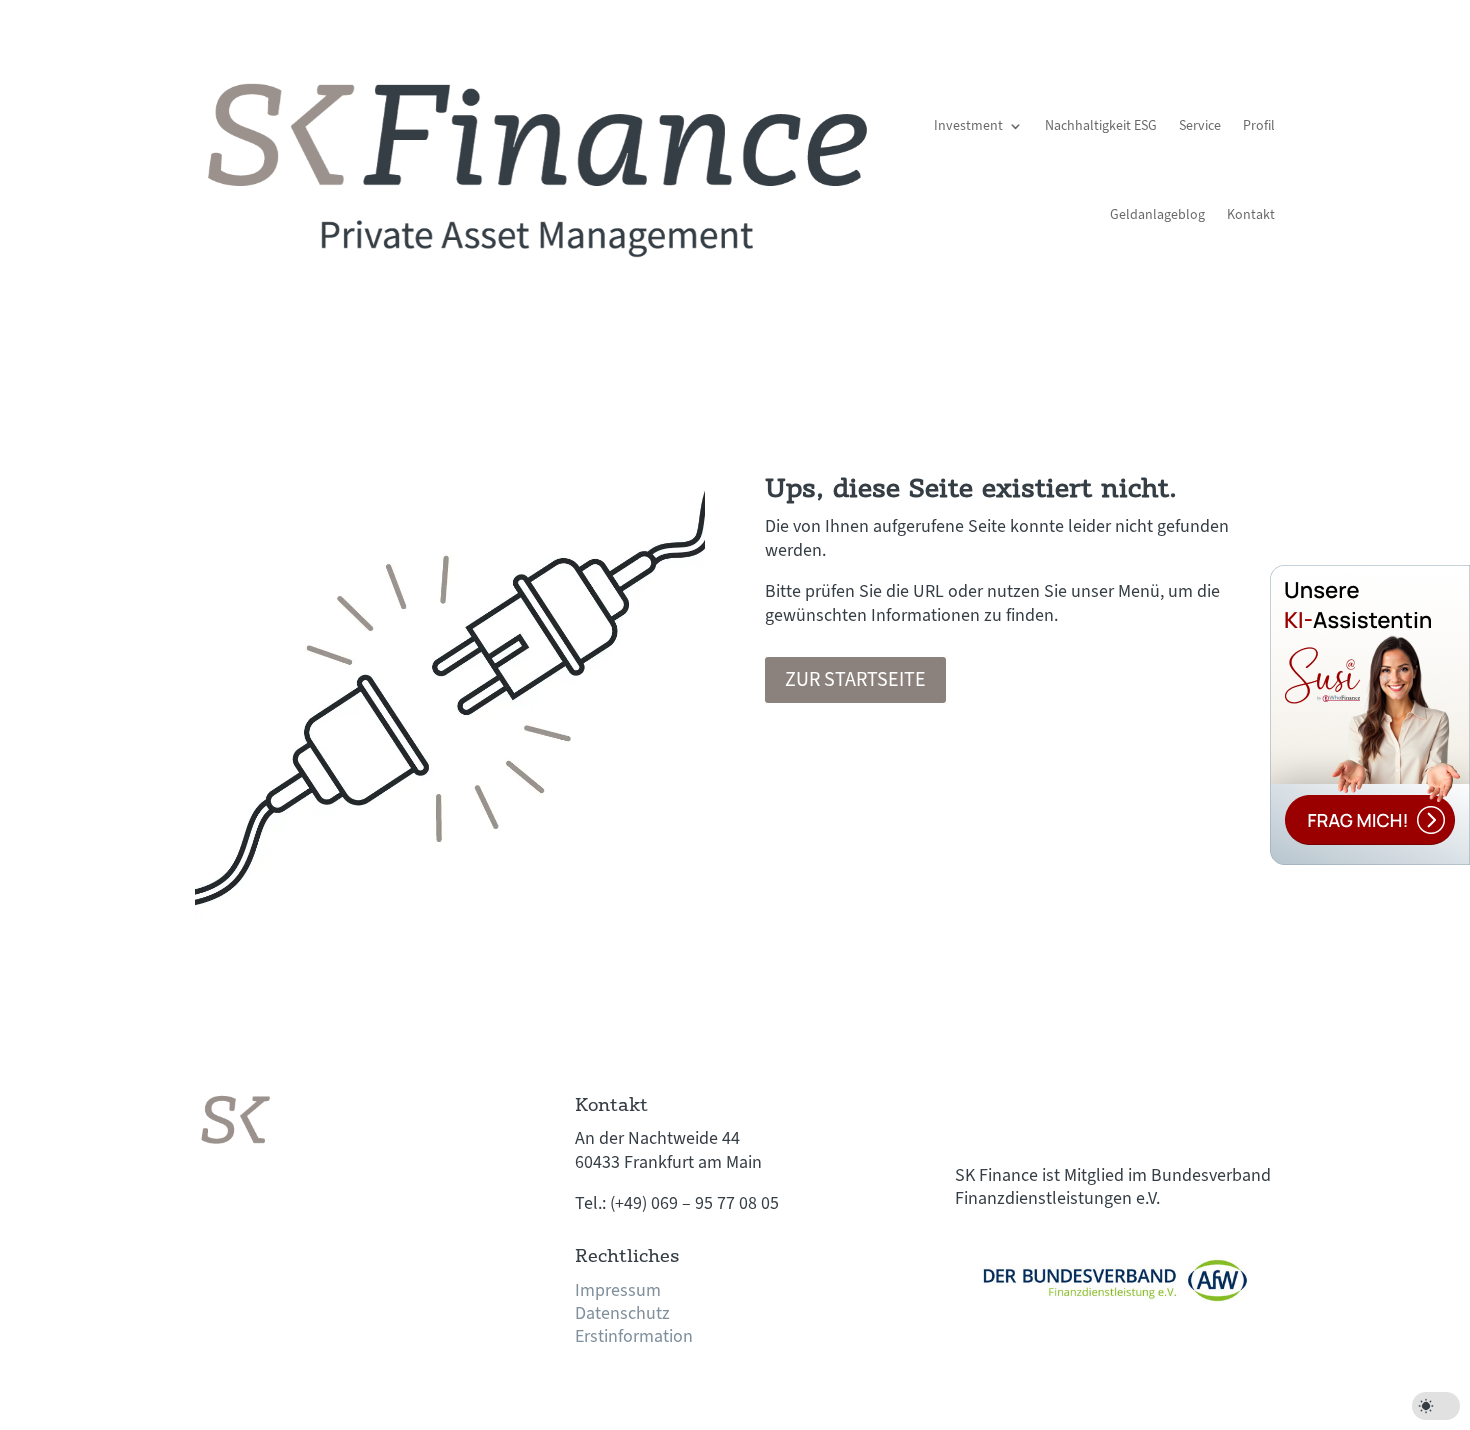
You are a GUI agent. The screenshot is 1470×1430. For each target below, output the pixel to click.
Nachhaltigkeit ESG (1101, 126)
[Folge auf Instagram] (1051, 1110)
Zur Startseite (855, 680)
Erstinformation (634, 1336)
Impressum (618, 1290)
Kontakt (1251, 215)
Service (1200, 126)
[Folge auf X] (1011, 1110)
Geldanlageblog (1157, 215)
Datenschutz (622, 1313)
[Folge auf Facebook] (971, 1110)
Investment (968, 126)
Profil (1259, 126)
